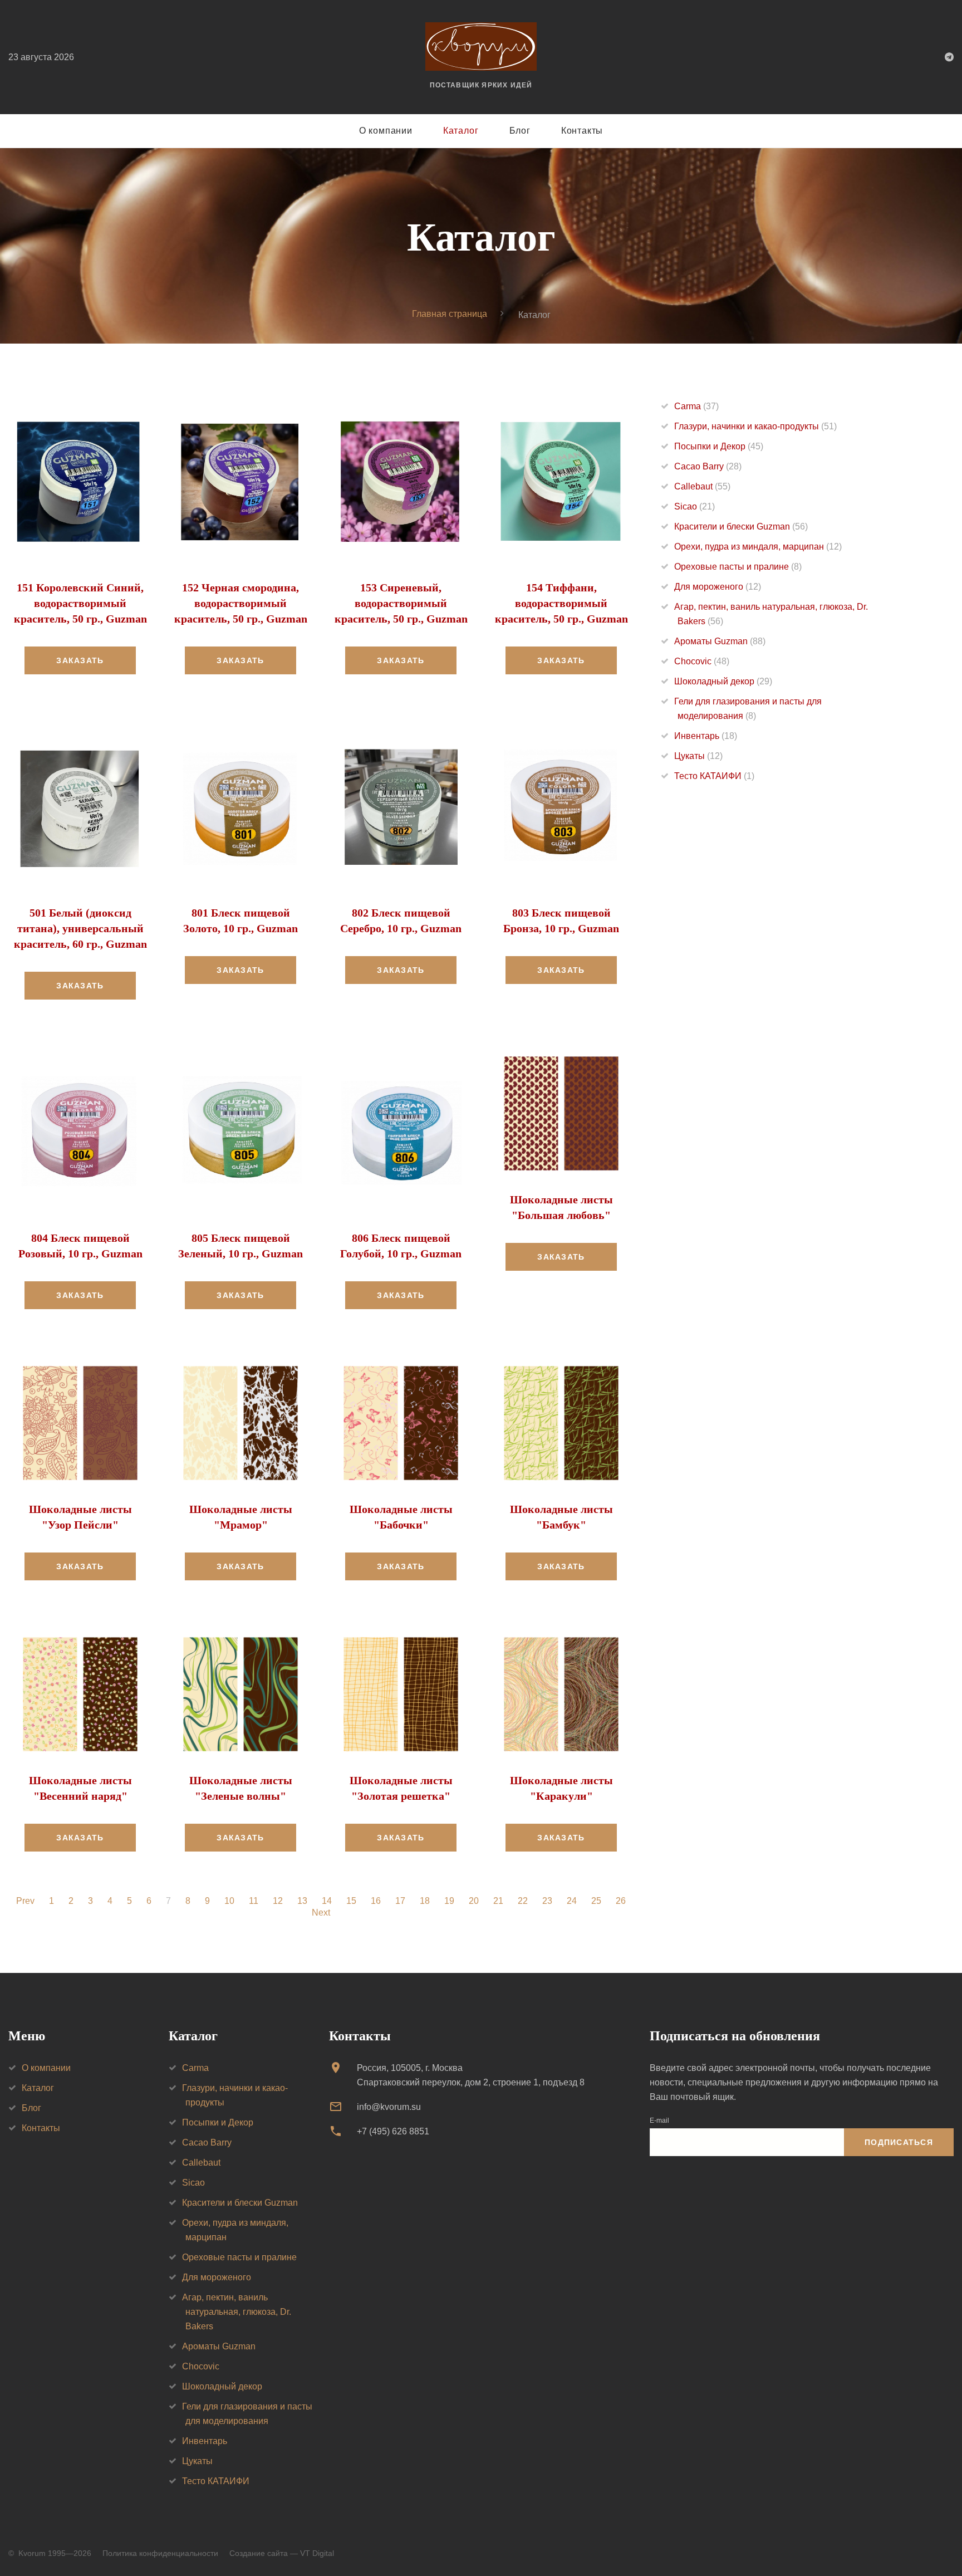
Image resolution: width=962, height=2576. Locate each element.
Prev (25, 1901)
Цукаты (698, 756)
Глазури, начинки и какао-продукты (755, 426)
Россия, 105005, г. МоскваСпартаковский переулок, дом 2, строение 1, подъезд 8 (471, 2075)
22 (523, 1901)
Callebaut (702, 486)
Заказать (80, 660)
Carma (696, 406)
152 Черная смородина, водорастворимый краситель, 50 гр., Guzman (241, 603)
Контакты (582, 131)
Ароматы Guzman (720, 641)
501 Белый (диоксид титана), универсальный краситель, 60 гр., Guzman (80, 928)
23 (547, 1901)
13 (302, 1901)
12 (278, 1901)
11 (254, 1901)
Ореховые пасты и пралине (738, 567)
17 (400, 1901)
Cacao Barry (708, 466)
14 (327, 1901)
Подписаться (899, 2142)
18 (425, 1901)
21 (498, 1901)
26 (621, 1901)
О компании (386, 131)
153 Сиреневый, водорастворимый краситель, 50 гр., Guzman (401, 603)
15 (351, 1901)
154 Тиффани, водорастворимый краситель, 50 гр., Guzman (561, 603)
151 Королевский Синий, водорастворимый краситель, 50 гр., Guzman (80, 603)
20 (474, 1901)
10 (229, 1901)
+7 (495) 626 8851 (393, 2131)
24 (572, 1901)
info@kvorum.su (389, 2107)
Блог (520, 131)
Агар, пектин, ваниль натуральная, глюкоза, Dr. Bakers (237, 2312)
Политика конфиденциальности (160, 2553)
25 (596, 1901)
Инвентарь (706, 736)
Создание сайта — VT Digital (282, 2553)
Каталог (461, 131)
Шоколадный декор (723, 681)
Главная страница (450, 314)
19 (449, 1901)
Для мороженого (718, 587)
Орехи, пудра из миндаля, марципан (758, 547)
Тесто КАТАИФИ (714, 776)
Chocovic (702, 661)
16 (376, 1901)
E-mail (659, 2120)
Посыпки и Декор (719, 446)
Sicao (694, 506)
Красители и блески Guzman (741, 527)
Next (321, 1913)
